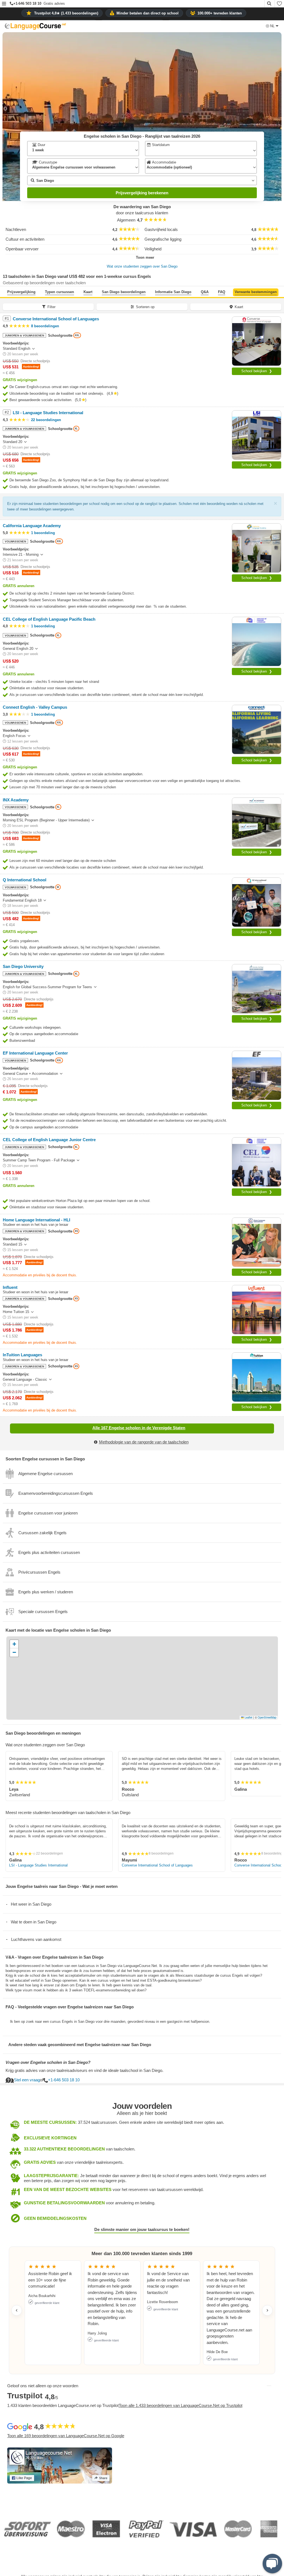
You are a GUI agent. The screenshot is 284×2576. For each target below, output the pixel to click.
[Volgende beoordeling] (267, 2310)
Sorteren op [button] (145, 307)
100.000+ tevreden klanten (220, 13)
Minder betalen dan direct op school (148, 13)
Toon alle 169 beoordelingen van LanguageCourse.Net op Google (66, 2436)
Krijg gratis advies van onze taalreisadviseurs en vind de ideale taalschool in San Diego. (84, 2070)
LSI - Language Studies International (38, 1865)
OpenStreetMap (267, 1717)
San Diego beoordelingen (124, 292)
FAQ (222, 292)
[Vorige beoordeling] (17, 2310)
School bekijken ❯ (257, 371)
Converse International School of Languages (157, 1865)
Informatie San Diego (173, 292)
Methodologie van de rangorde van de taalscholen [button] (144, 1442)
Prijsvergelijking (21, 292)
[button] (4, 4)
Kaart (88, 292)
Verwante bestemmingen (256, 292)
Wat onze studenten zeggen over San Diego (142, 266)
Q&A (205, 292)
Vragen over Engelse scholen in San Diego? (48, 2062)
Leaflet (248, 1717)
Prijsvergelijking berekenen (142, 193)
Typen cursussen (59, 292)
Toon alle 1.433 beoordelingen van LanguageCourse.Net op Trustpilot (181, 2405)
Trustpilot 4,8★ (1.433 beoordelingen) (66, 13)
